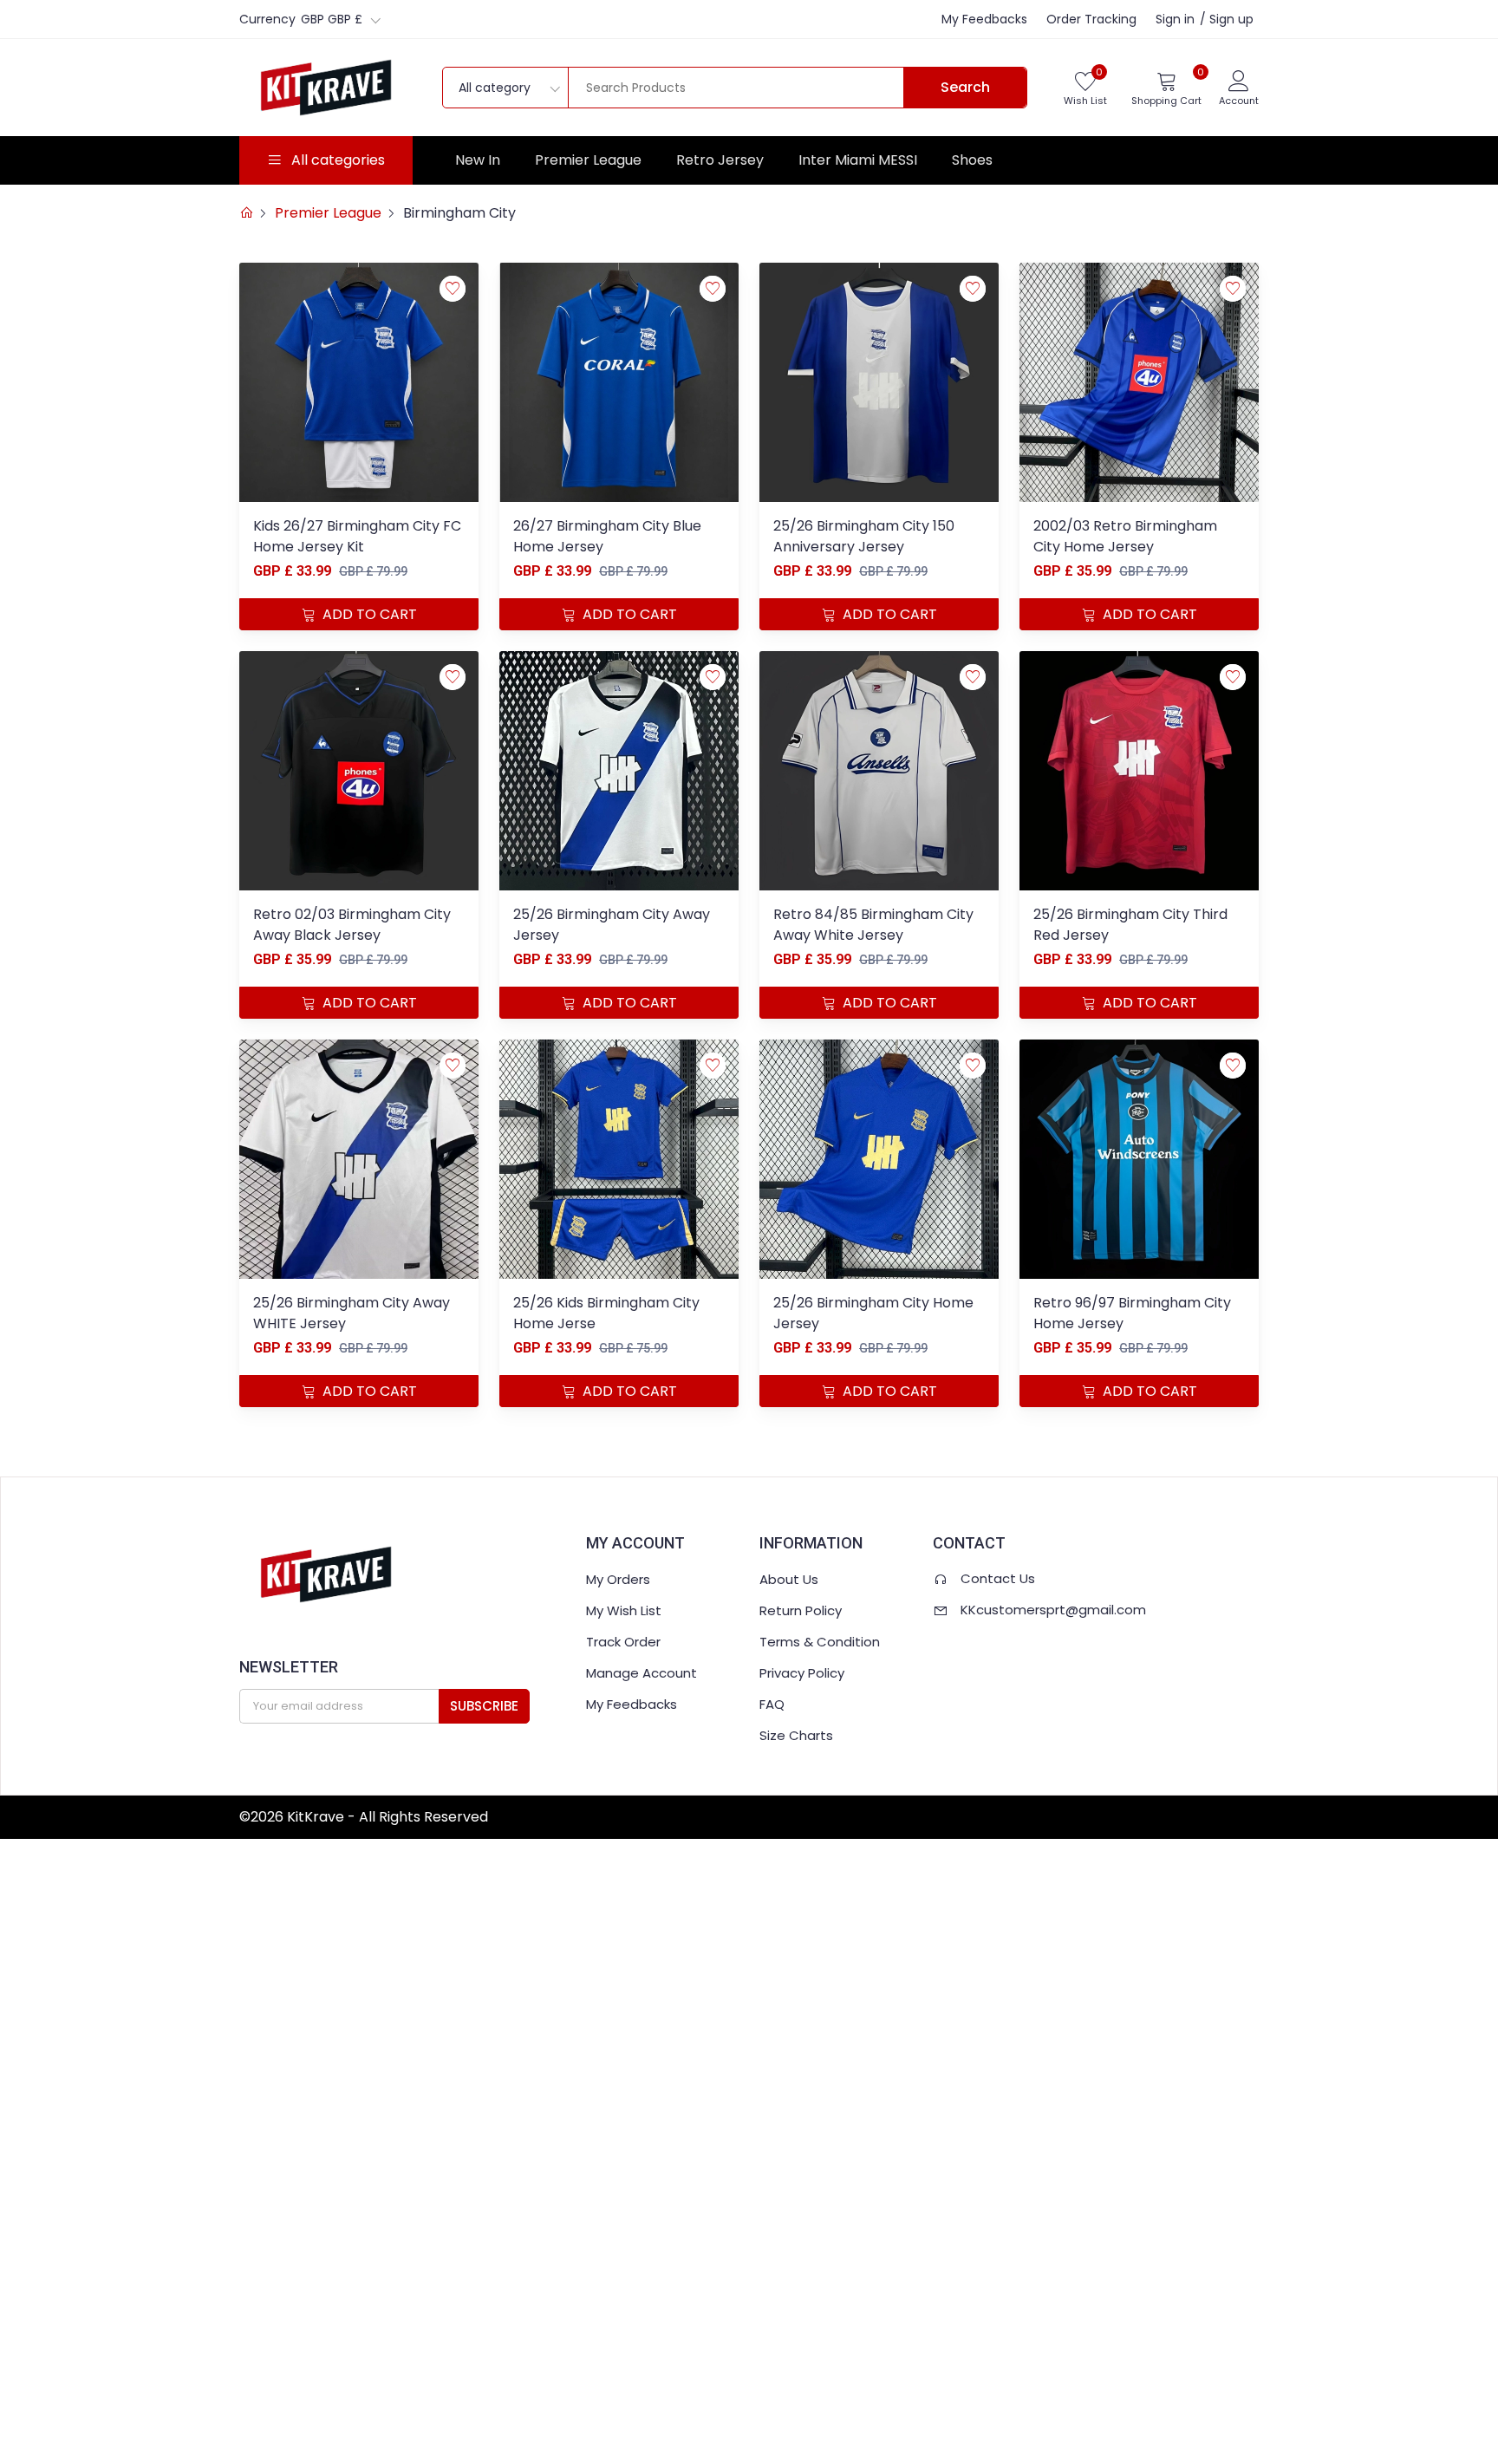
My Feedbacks (984, 19)
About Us (789, 1579)
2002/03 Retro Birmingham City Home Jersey (1125, 536)
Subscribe (484, 1706)
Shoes (972, 160)
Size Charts (796, 1735)
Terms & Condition (820, 1642)
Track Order (623, 1642)
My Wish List (624, 1610)
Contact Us (998, 1578)
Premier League (588, 160)
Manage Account (642, 1673)
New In (478, 160)
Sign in (1175, 19)
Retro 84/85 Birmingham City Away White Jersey (873, 925)
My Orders (618, 1579)
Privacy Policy (802, 1673)
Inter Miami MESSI (858, 160)
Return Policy (801, 1610)
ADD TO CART (368, 614)
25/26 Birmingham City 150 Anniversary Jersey (864, 536)
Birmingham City (459, 213)
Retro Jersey (720, 160)
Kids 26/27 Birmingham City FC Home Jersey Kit (357, 536)
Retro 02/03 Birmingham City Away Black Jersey (352, 925)
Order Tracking (1091, 19)
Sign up (1231, 19)
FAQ (772, 1704)
